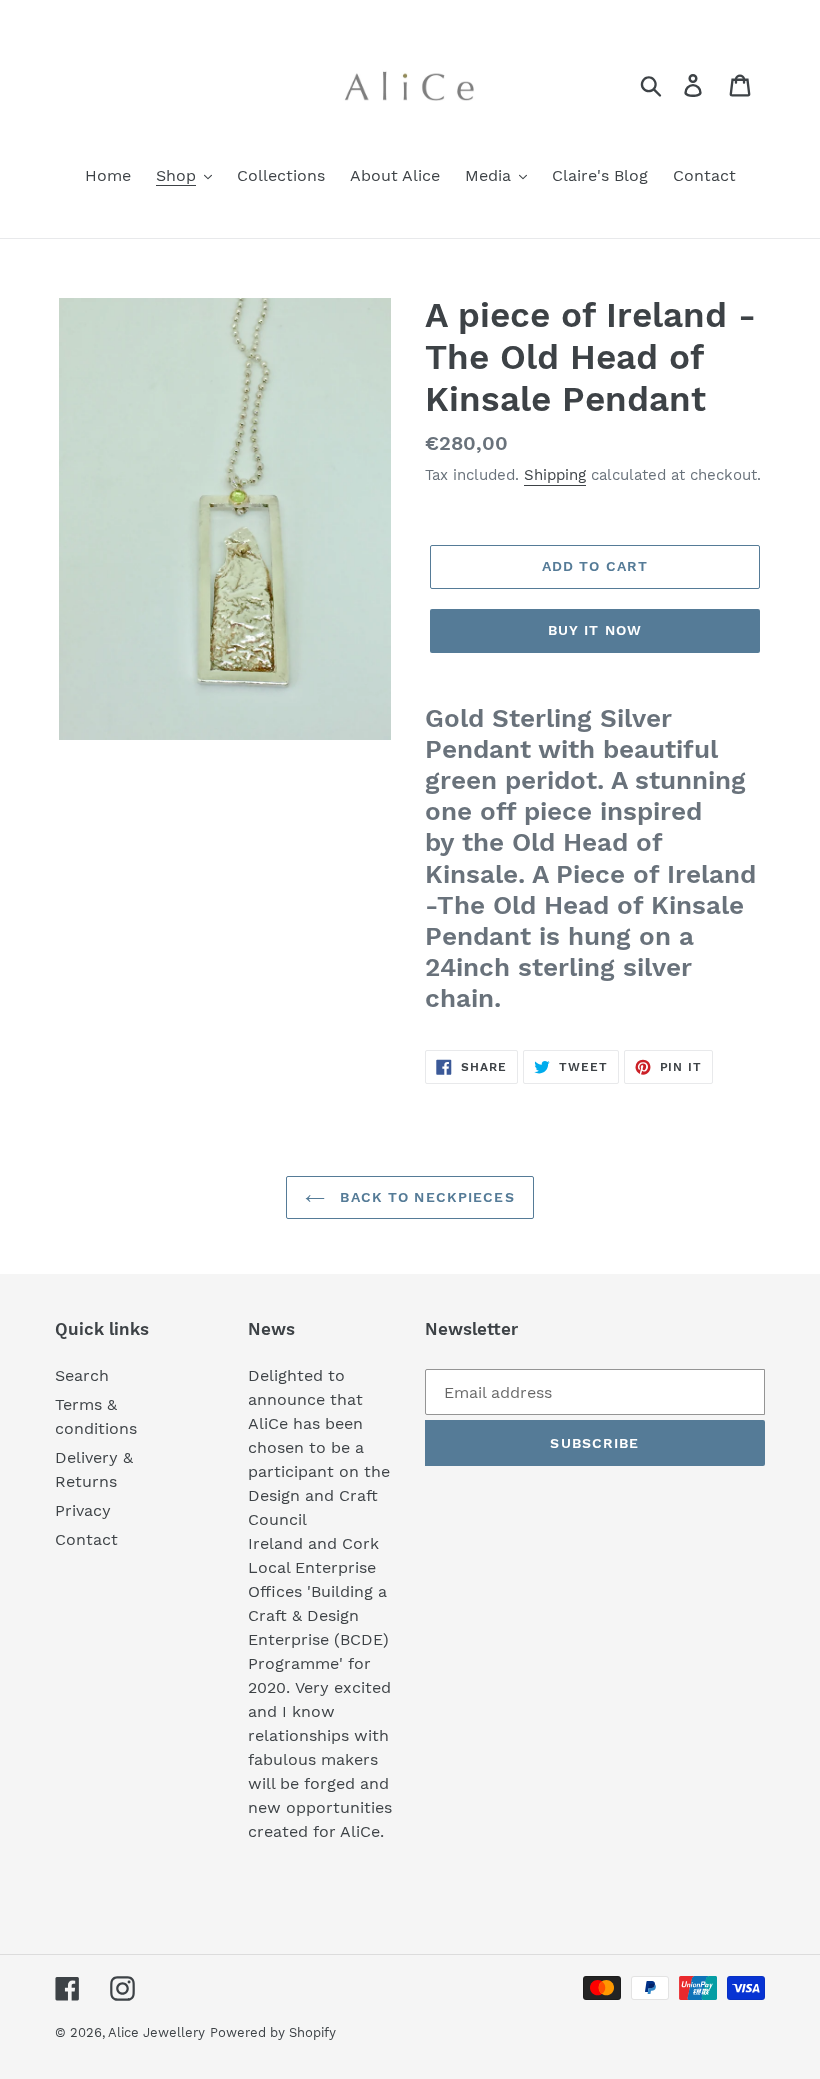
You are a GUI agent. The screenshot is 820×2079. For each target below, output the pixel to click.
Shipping (555, 475)
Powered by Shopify (273, 2032)
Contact (86, 1539)
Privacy (83, 1510)
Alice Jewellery (156, 2032)
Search (82, 1375)
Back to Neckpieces (424, 1197)
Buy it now (595, 630)
